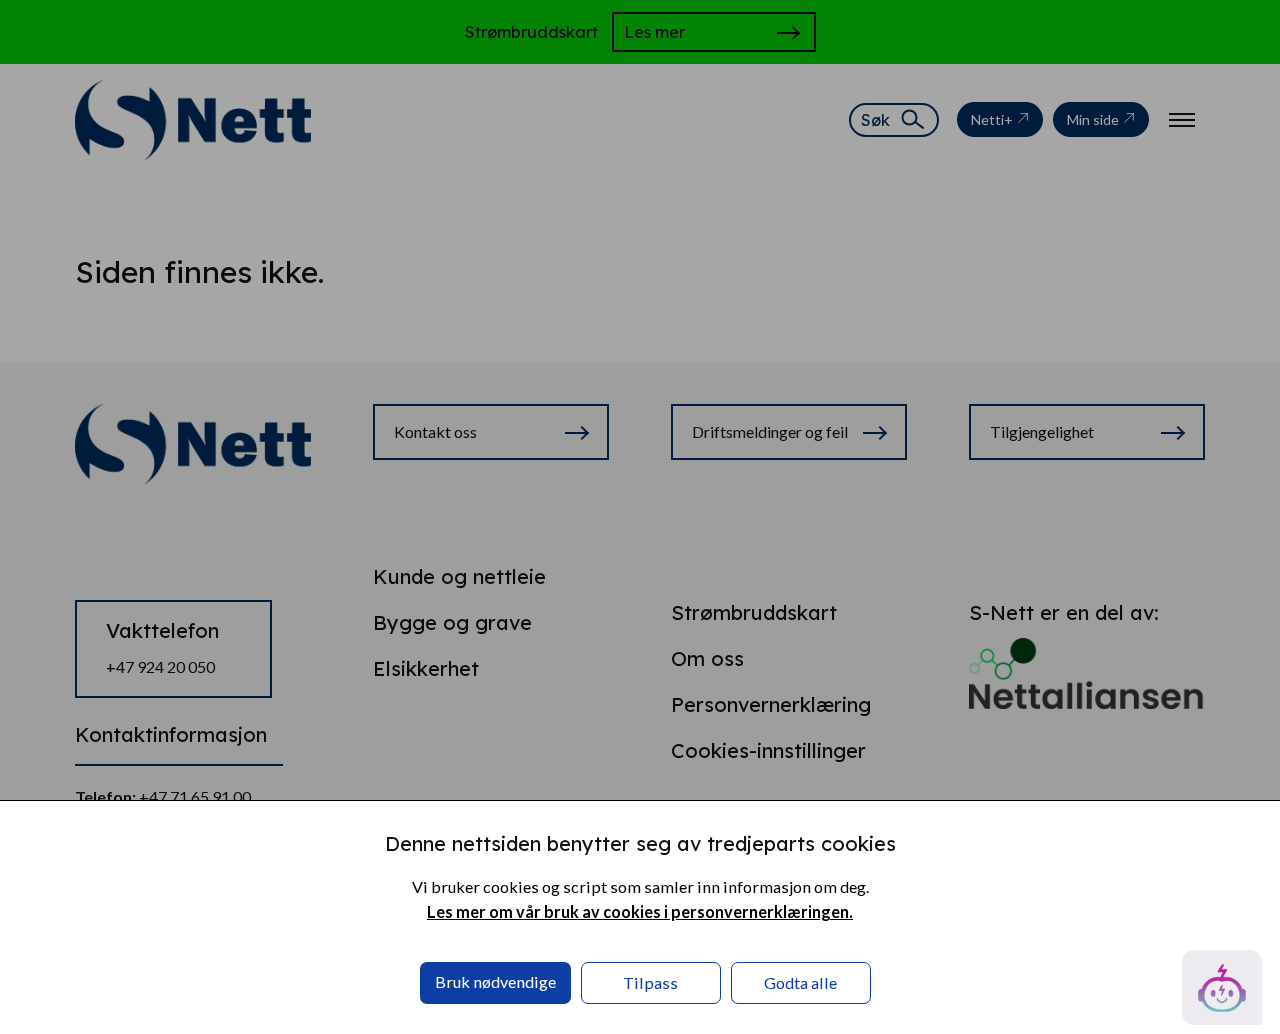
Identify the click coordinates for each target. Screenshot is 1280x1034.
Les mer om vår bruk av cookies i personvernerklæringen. (640, 911)
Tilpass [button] (650, 982)
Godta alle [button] (800, 982)
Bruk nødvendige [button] (495, 981)
